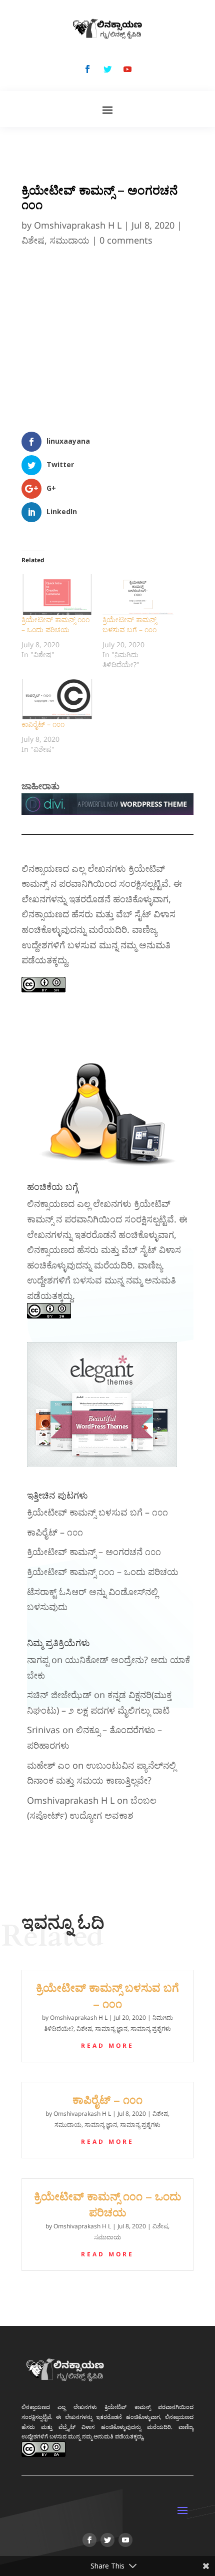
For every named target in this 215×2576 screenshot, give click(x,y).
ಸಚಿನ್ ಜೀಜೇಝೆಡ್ (59, 1695)
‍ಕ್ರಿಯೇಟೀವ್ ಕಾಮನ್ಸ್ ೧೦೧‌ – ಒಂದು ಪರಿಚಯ (55, 624)
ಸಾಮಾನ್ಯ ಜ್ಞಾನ (111, 2029)
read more (107, 2046)
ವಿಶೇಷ (33, 240)
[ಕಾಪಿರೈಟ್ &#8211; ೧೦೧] (57, 699)
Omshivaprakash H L (78, 225)
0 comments (126, 240)
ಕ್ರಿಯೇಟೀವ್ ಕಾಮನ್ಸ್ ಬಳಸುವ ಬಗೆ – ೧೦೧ (129, 624)
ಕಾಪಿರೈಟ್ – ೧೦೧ (43, 724)
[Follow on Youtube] (127, 69)
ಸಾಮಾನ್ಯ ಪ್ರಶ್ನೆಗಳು (151, 2029)
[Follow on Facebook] (87, 69)
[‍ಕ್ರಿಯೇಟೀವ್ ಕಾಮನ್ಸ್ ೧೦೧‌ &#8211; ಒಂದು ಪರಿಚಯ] (57, 594)
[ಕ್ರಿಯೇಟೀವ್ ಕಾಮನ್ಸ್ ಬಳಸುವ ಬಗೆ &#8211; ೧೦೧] (138, 594)
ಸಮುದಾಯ (69, 240)
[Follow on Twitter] (107, 69)
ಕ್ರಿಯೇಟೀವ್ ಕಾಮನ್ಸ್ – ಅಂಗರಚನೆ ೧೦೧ (94, 1552)
